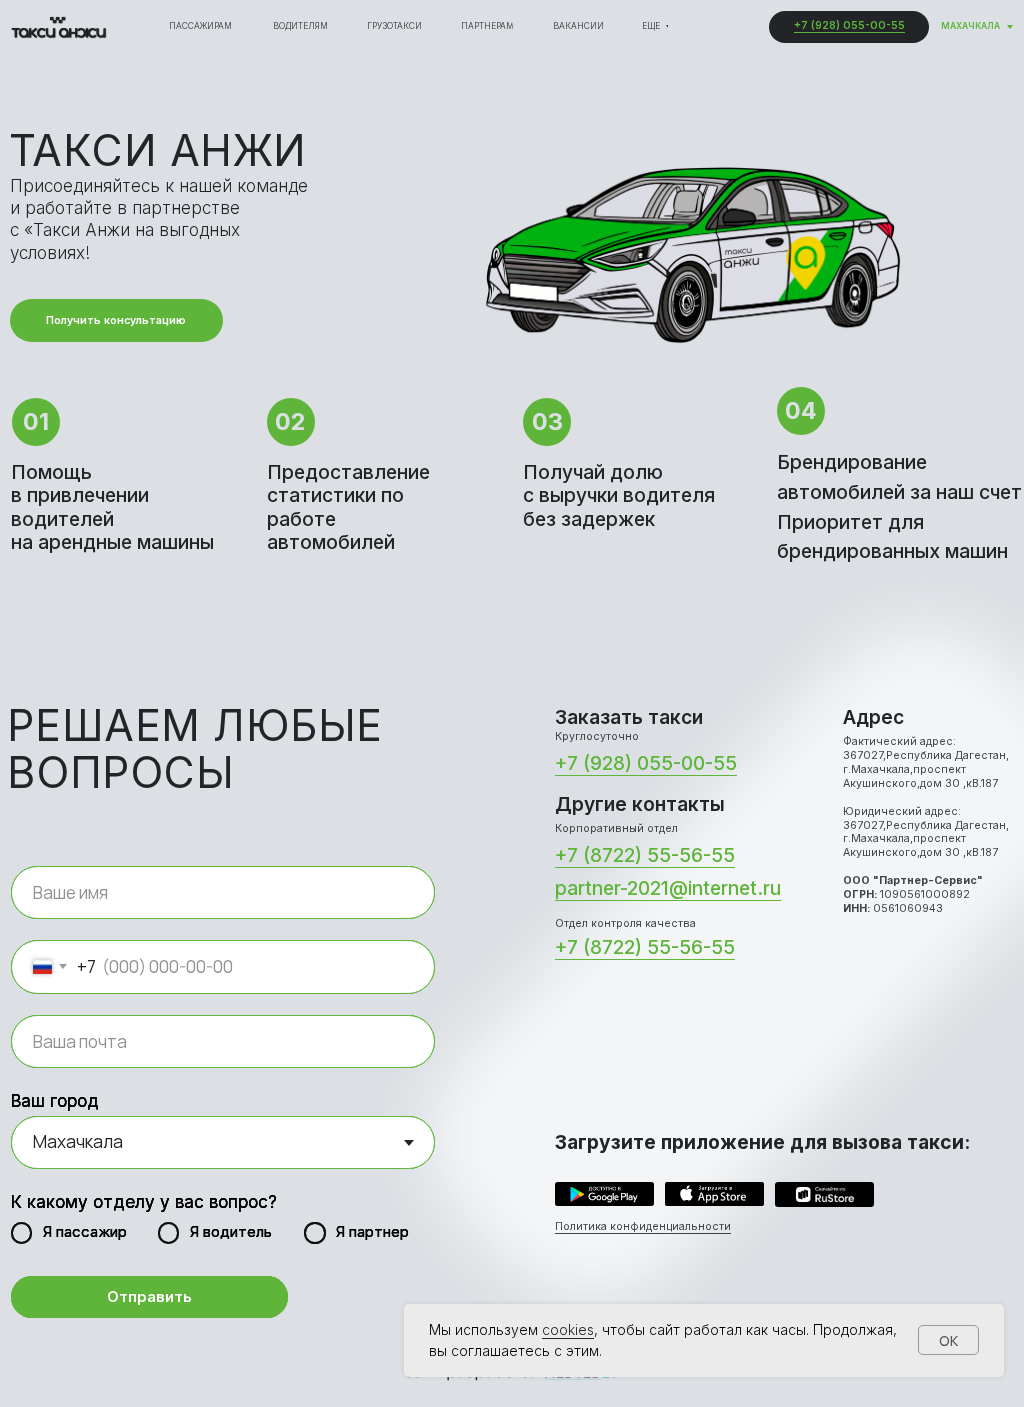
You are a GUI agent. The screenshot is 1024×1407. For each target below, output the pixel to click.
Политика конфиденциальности (643, 1226)
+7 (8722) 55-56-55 (645, 855)
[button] (116, 320)
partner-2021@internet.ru (668, 888)
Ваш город (55, 1100)
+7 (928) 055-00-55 (849, 25)
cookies (568, 1329)
